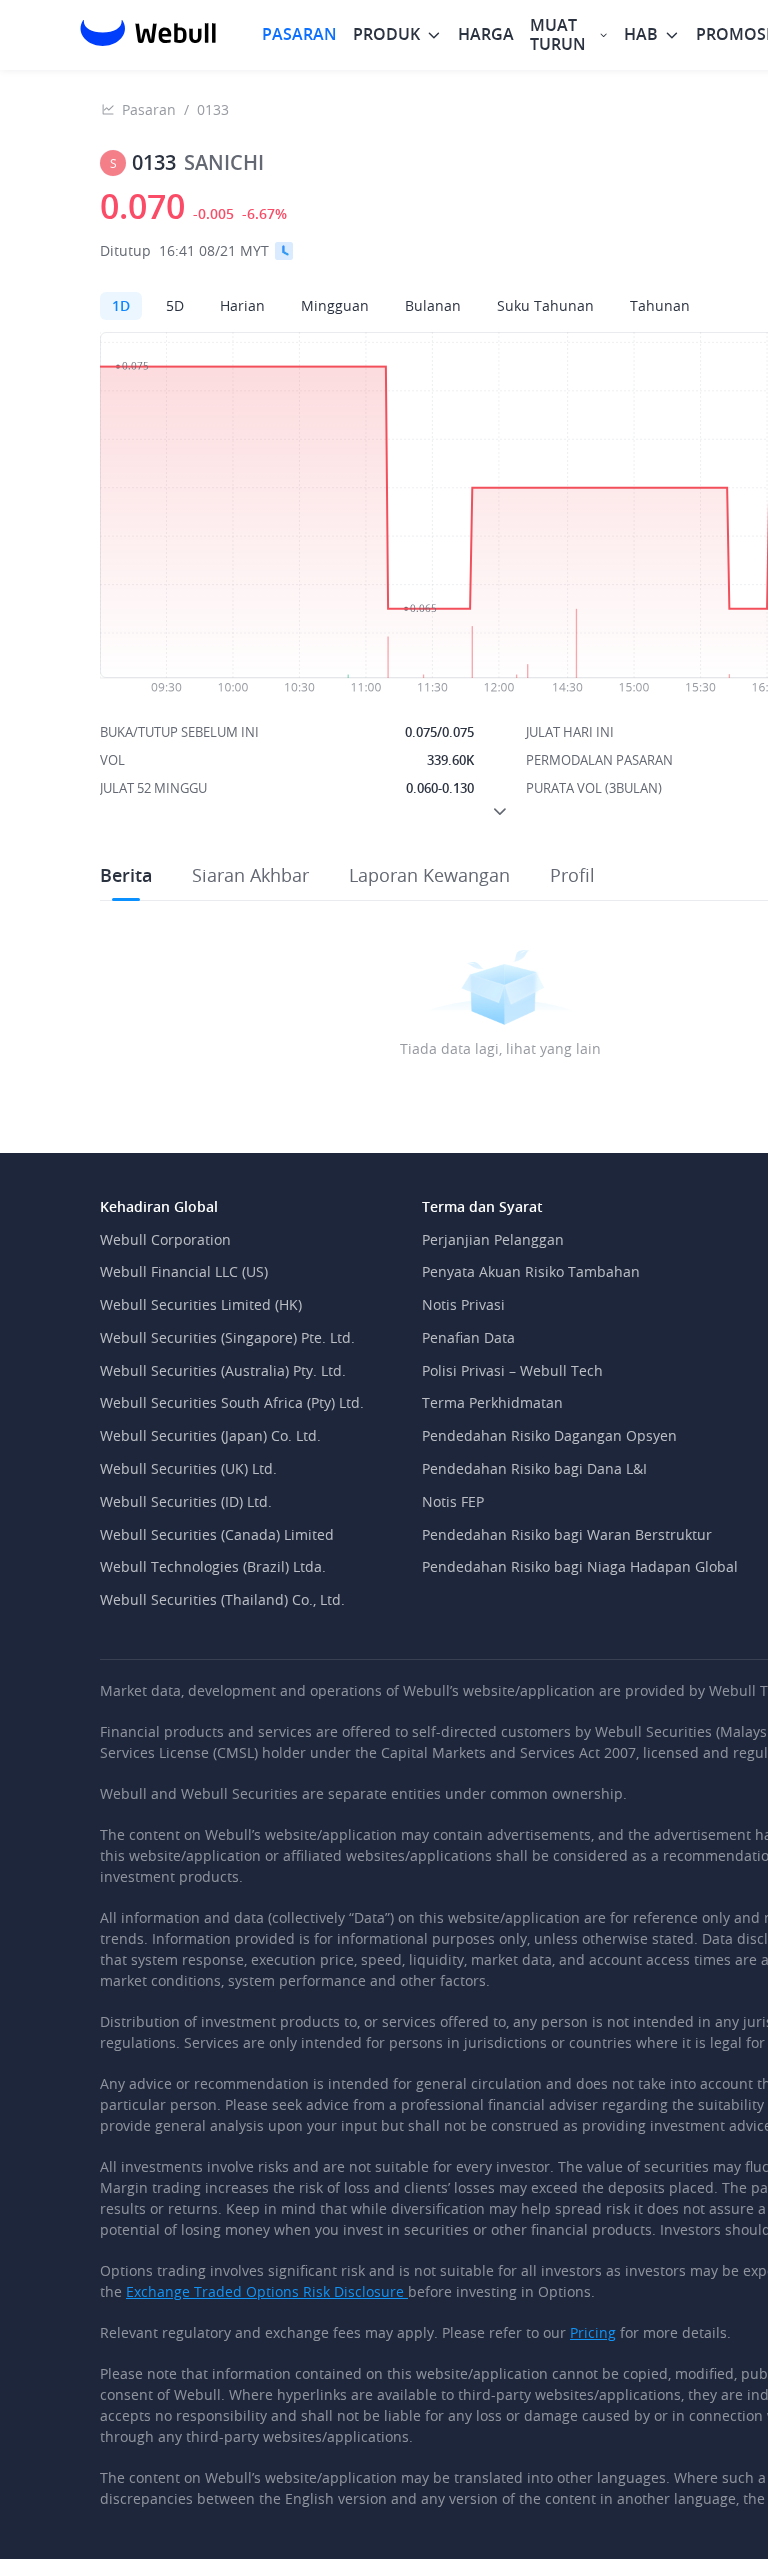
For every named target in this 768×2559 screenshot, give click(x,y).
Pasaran (149, 109)
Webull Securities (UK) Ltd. (188, 1468)
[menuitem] (299, 34)
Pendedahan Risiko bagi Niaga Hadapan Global (580, 1566)
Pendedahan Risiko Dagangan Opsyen (549, 1435)
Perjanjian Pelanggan (493, 1239)
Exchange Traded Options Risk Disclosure (267, 2291)
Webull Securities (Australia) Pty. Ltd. (223, 1370)
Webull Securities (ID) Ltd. (186, 1501)
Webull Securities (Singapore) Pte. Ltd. (227, 1337)
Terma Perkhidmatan (492, 1402)
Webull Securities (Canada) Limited (217, 1534)
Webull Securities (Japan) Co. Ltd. (210, 1435)
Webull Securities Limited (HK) (201, 1304)
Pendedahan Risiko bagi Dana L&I (534, 1468)
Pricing (593, 2332)
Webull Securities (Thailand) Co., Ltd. (222, 1599)
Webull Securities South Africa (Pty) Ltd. (232, 1402)
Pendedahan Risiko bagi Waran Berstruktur (567, 1534)
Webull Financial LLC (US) (184, 1271)
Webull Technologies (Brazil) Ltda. (213, 1566)
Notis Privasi (463, 1304)
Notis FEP (453, 1501)
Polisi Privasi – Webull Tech (512, 1370)
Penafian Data (468, 1337)
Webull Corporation (165, 1239)
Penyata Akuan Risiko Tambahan (531, 1271)
